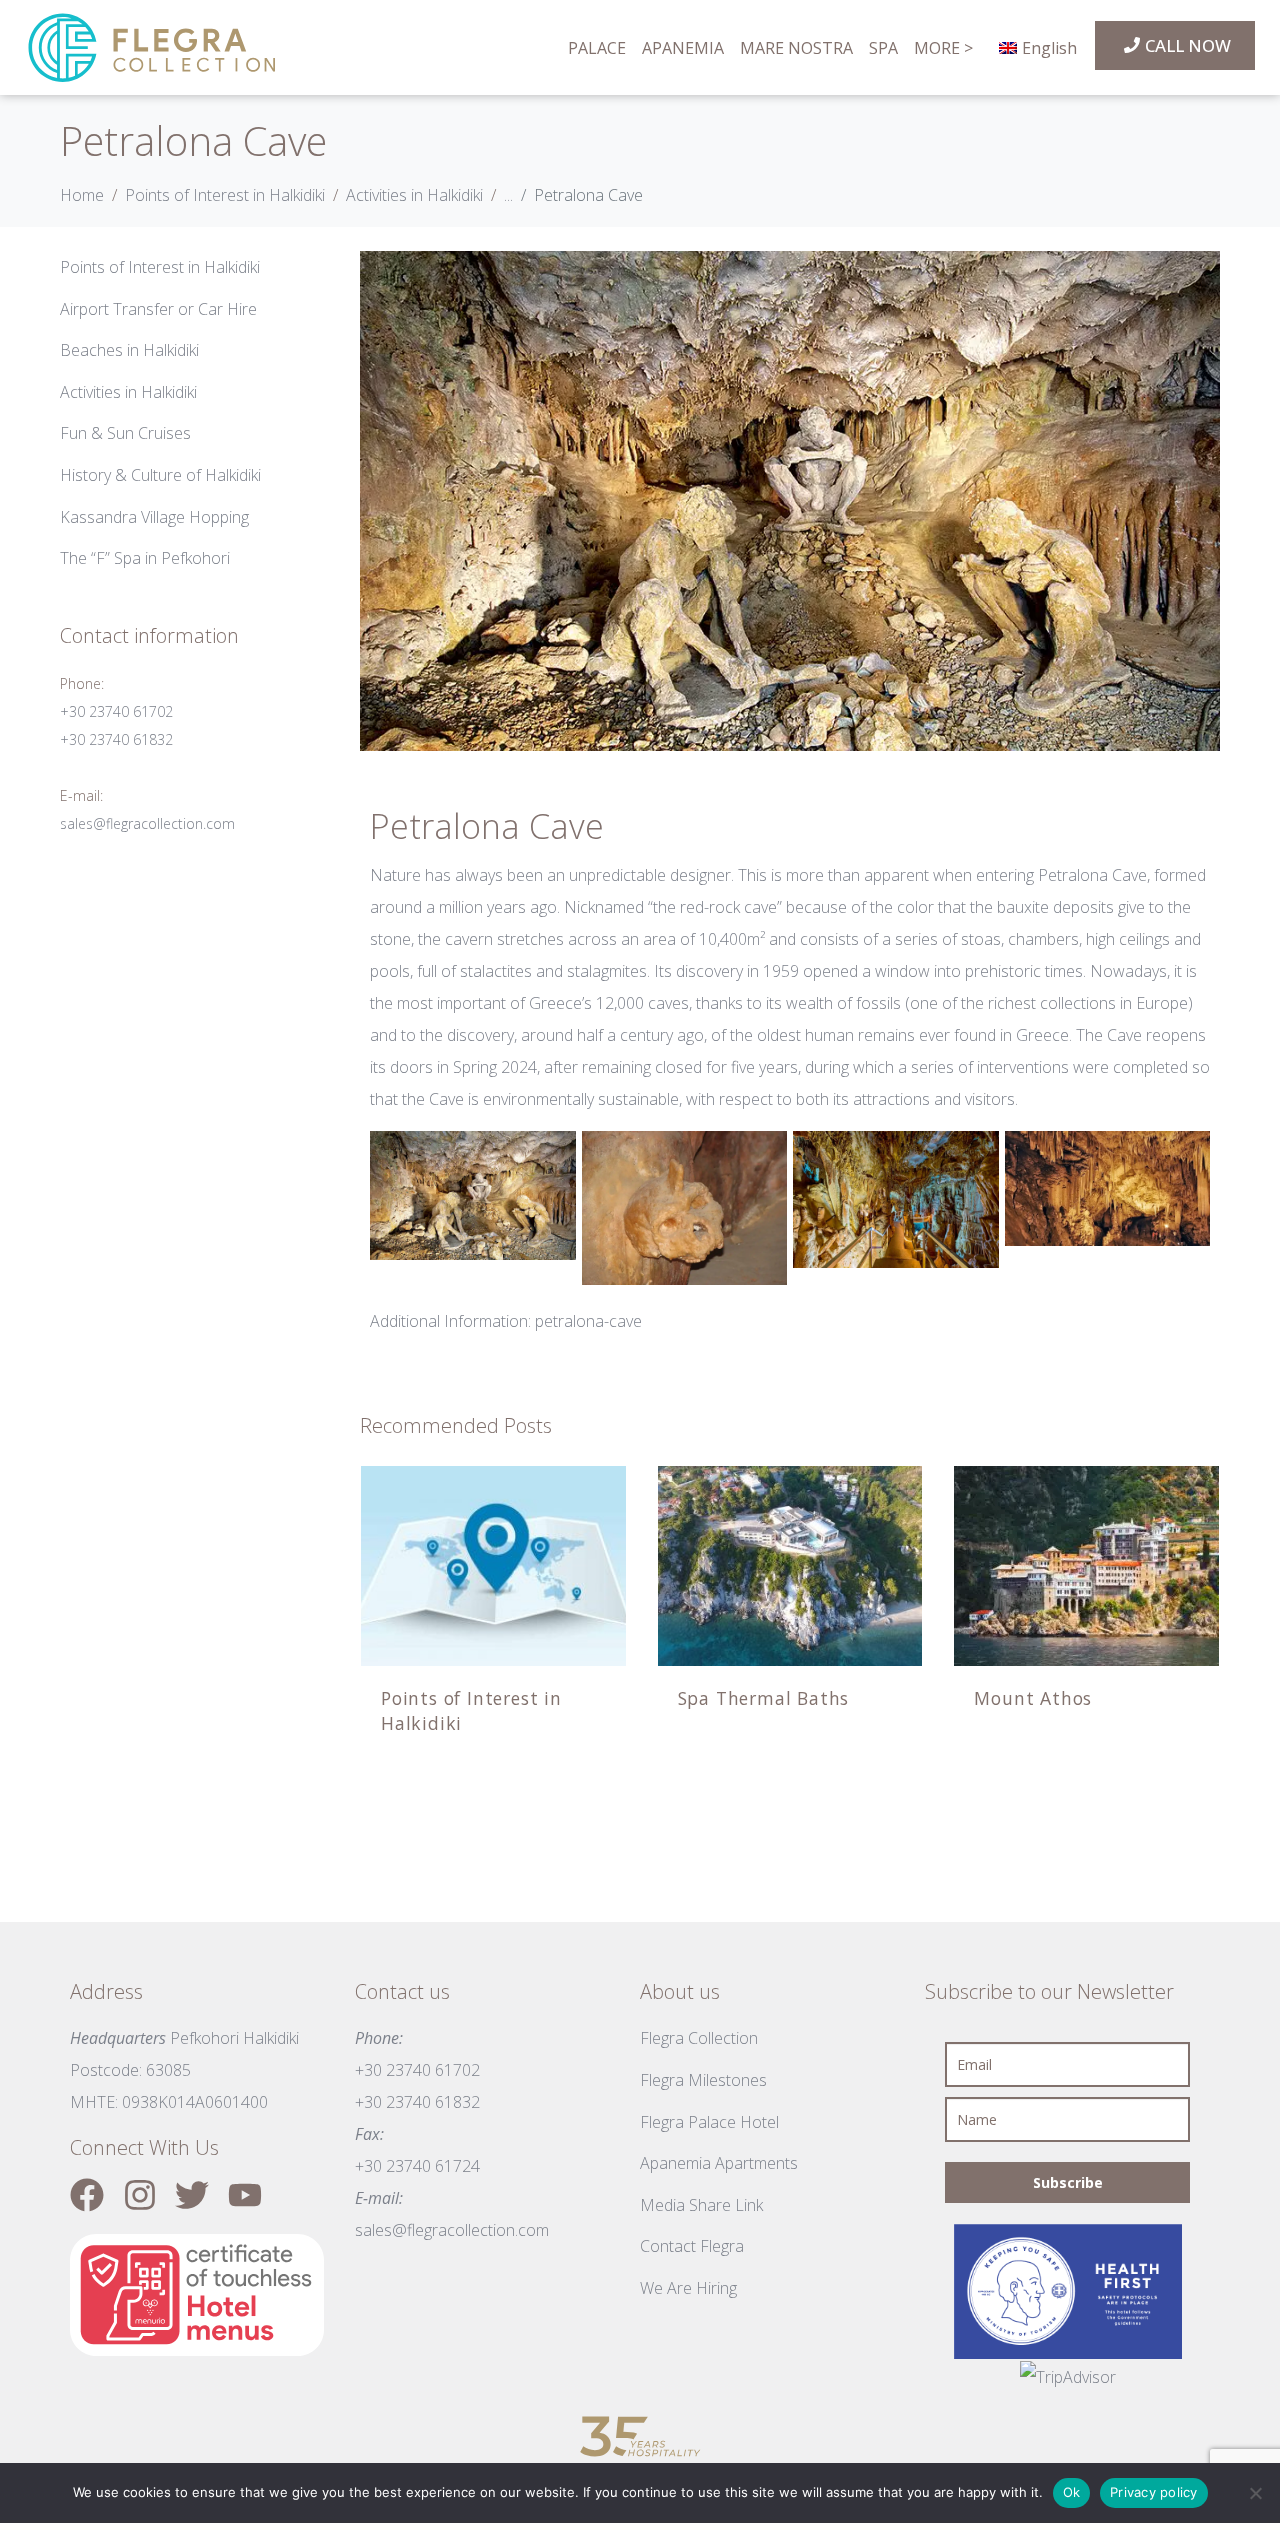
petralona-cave (588, 1321)
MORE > (943, 48)
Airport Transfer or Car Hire (158, 309)
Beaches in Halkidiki (129, 350)
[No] (1255, 2493)
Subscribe (1068, 2182)
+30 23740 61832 (116, 739)
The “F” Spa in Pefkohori (145, 558)
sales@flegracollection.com (147, 823)
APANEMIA (683, 48)
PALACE (597, 48)
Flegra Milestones (703, 2080)
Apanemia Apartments (719, 2163)
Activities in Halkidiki (128, 392)
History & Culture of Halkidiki (160, 475)
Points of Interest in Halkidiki (160, 267)
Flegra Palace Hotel (709, 2122)
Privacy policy (1154, 2492)
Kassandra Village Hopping (154, 517)
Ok (1072, 2492)
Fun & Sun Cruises (125, 433)
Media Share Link (701, 2205)
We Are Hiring (688, 2288)
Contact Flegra (692, 2246)
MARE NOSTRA (796, 48)
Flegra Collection (699, 2038)
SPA (883, 48)
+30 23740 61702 (116, 711)
